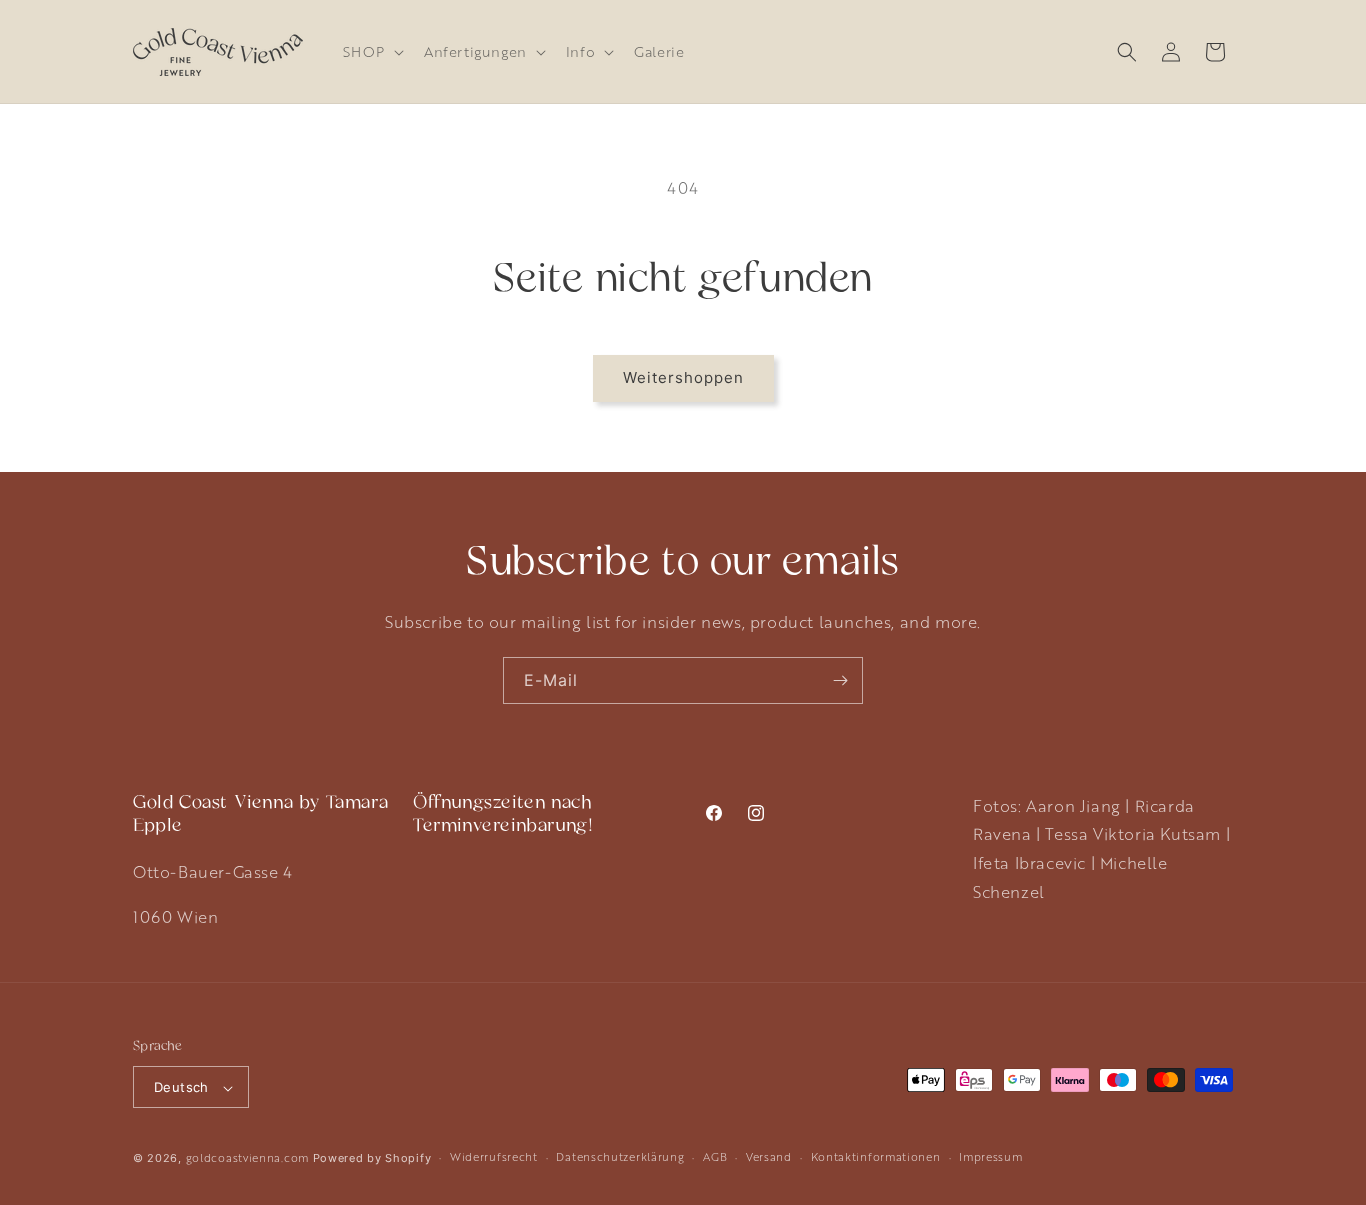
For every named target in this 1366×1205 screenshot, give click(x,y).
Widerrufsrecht (494, 1156)
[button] (371, 51)
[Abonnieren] (840, 680)
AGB (715, 1156)
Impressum (990, 1156)
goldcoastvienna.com (247, 1158)
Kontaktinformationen (876, 1156)
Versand (769, 1156)
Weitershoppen (683, 377)
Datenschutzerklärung (620, 1156)
